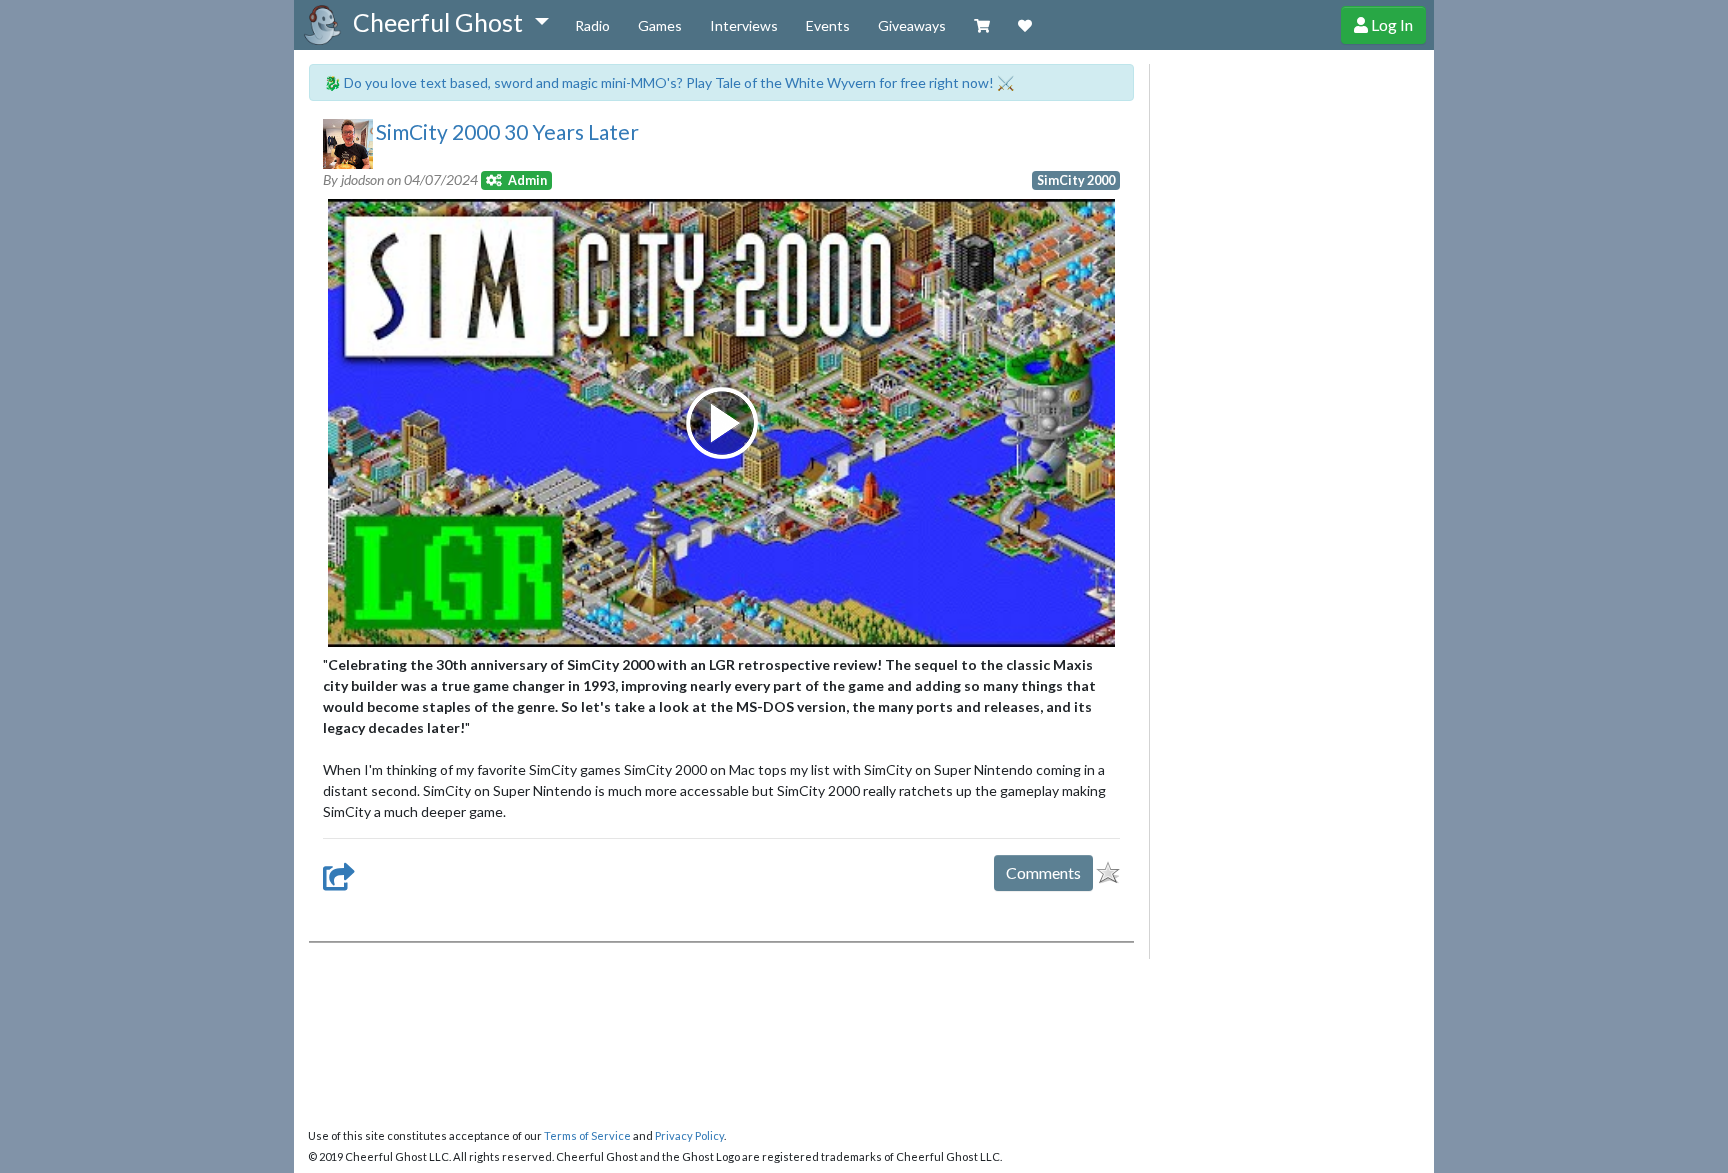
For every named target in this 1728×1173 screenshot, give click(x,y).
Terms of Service (587, 1135)
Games (660, 25)
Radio (592, 25)
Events (828, 25)
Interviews (744, 25)
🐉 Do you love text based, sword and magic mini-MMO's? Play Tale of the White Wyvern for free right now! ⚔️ (669, 82)
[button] (450, 23)
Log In (1390, 24)
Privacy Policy (689, 1135)
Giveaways (912, 25)
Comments (1043, 872)
